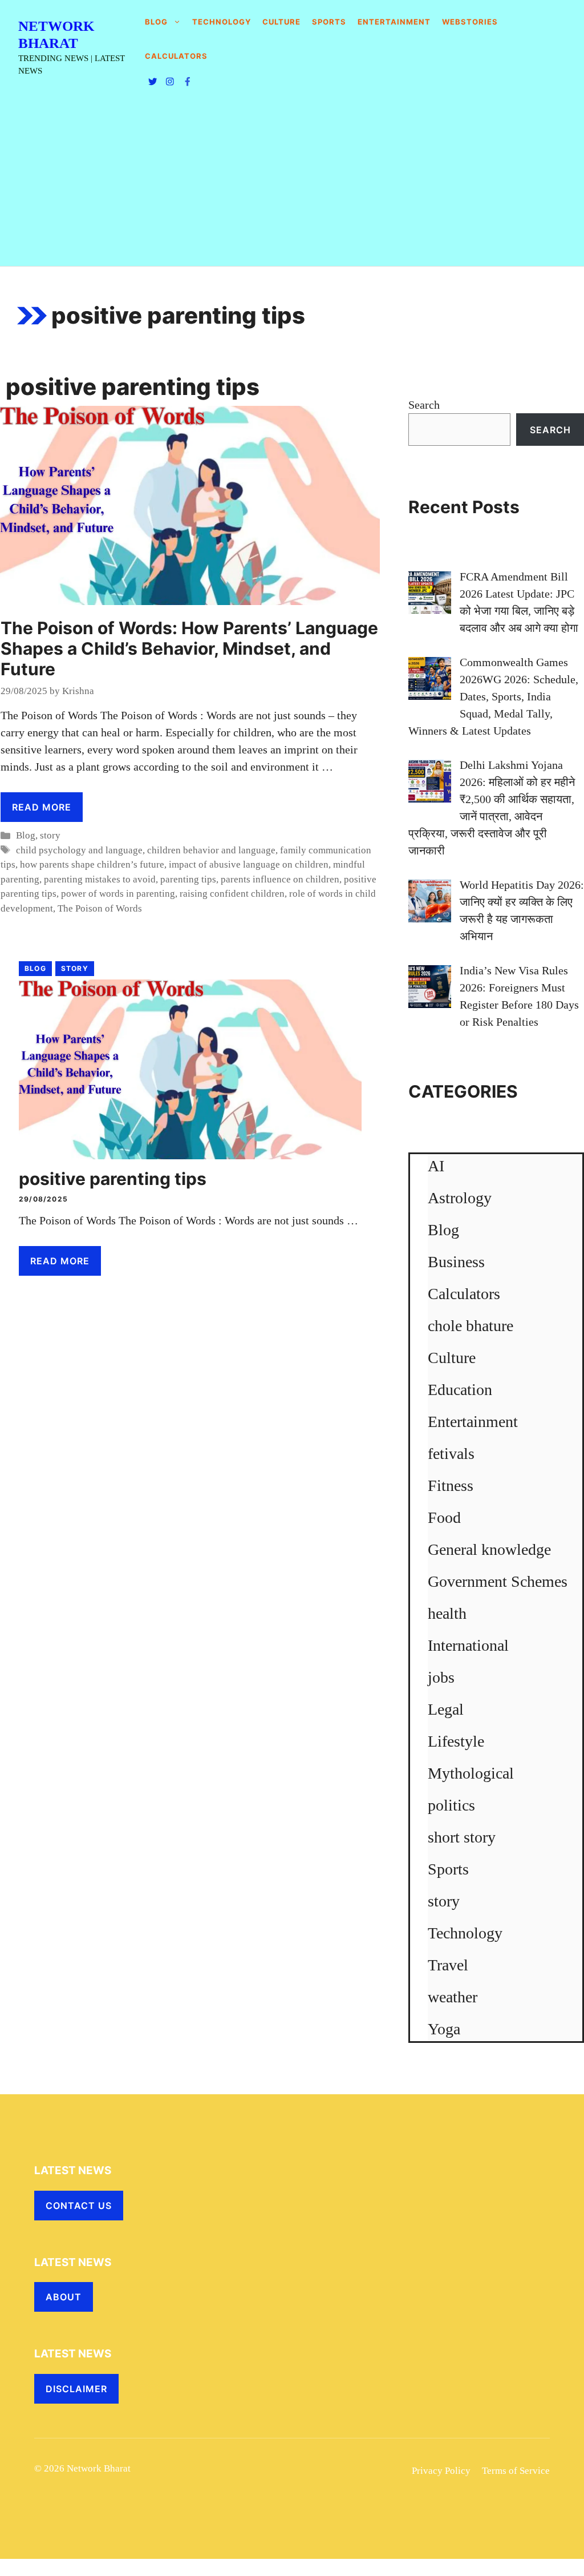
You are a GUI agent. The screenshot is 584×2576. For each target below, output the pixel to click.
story (50, 835)
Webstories (470, 22)
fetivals (451, 1454)
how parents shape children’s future (92, 864)
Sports (329, 22)
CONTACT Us (79, 2206)
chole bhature (471, 1326)
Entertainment (394, 22)
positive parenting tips (113, 1179)
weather (453, 1997)
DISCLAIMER (76, 2389)
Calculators (464, 1294)
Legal (446, 1709)
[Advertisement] (292, 180)
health (447, 1613)
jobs (441, 1677)
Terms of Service (516, 2471)
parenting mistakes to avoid (100, 879)
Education (460, 1390)
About (64, 2297)
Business (456, 1262)
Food (444, 1517)
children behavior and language (211, 850)
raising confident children (232, 894)
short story (462, 1837)
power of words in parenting (118, 894)
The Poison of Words (100, 908)
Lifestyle (456, 1741)
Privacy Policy (441, 2471)
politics (451, 1805)
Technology (222, 22)
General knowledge (489, 1549)
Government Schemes (498, 1581)
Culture (281, 22)
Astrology (460, 1198)
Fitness (451, 1485)
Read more (42, 807)
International (468, 1645)
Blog (156, 22)
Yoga (444, 2029)
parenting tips (188, 879)
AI (436, 1166)
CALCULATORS (176, 56)
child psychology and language (79, 850)
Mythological (471, 1773)
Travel (448, 1965)
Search (424, 405)
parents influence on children (280, 879)
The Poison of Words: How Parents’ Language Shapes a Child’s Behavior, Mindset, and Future (189, 648)
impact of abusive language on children (249, 864)
